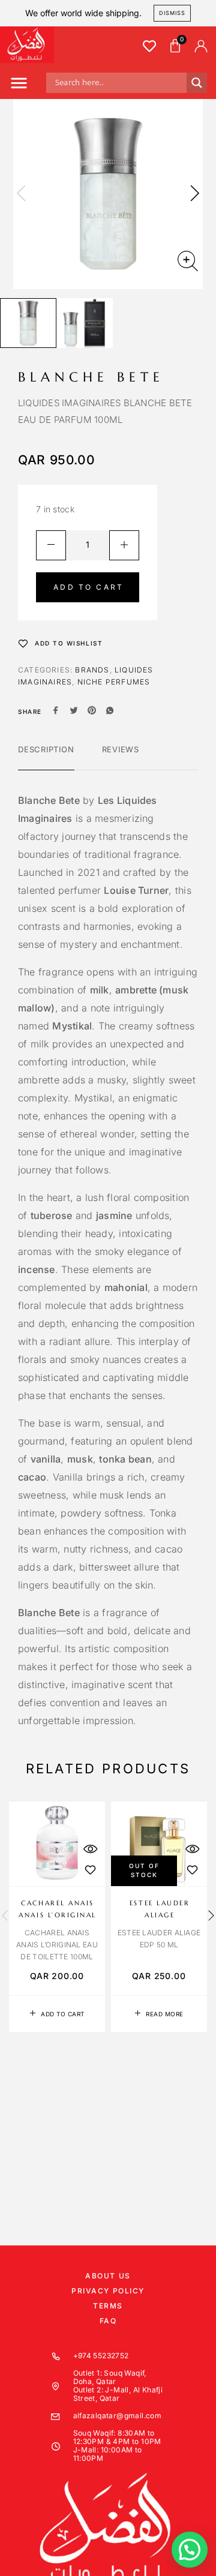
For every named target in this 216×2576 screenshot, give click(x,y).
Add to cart (88, 587)
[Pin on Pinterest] (92, 711)
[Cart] (175, 46)
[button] (19, 85)
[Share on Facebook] (56, 711)
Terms (108, 2306)
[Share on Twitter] (74, 711)
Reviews (121, 749)
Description (46, 749)
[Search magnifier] (197, 83)
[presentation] (21, 194)
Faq (108, 2321)
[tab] (46, 757)
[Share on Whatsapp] (110, 711)
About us (108, 2276)
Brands (92, 670)
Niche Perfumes (114, 682)
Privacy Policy (108, 2291)
